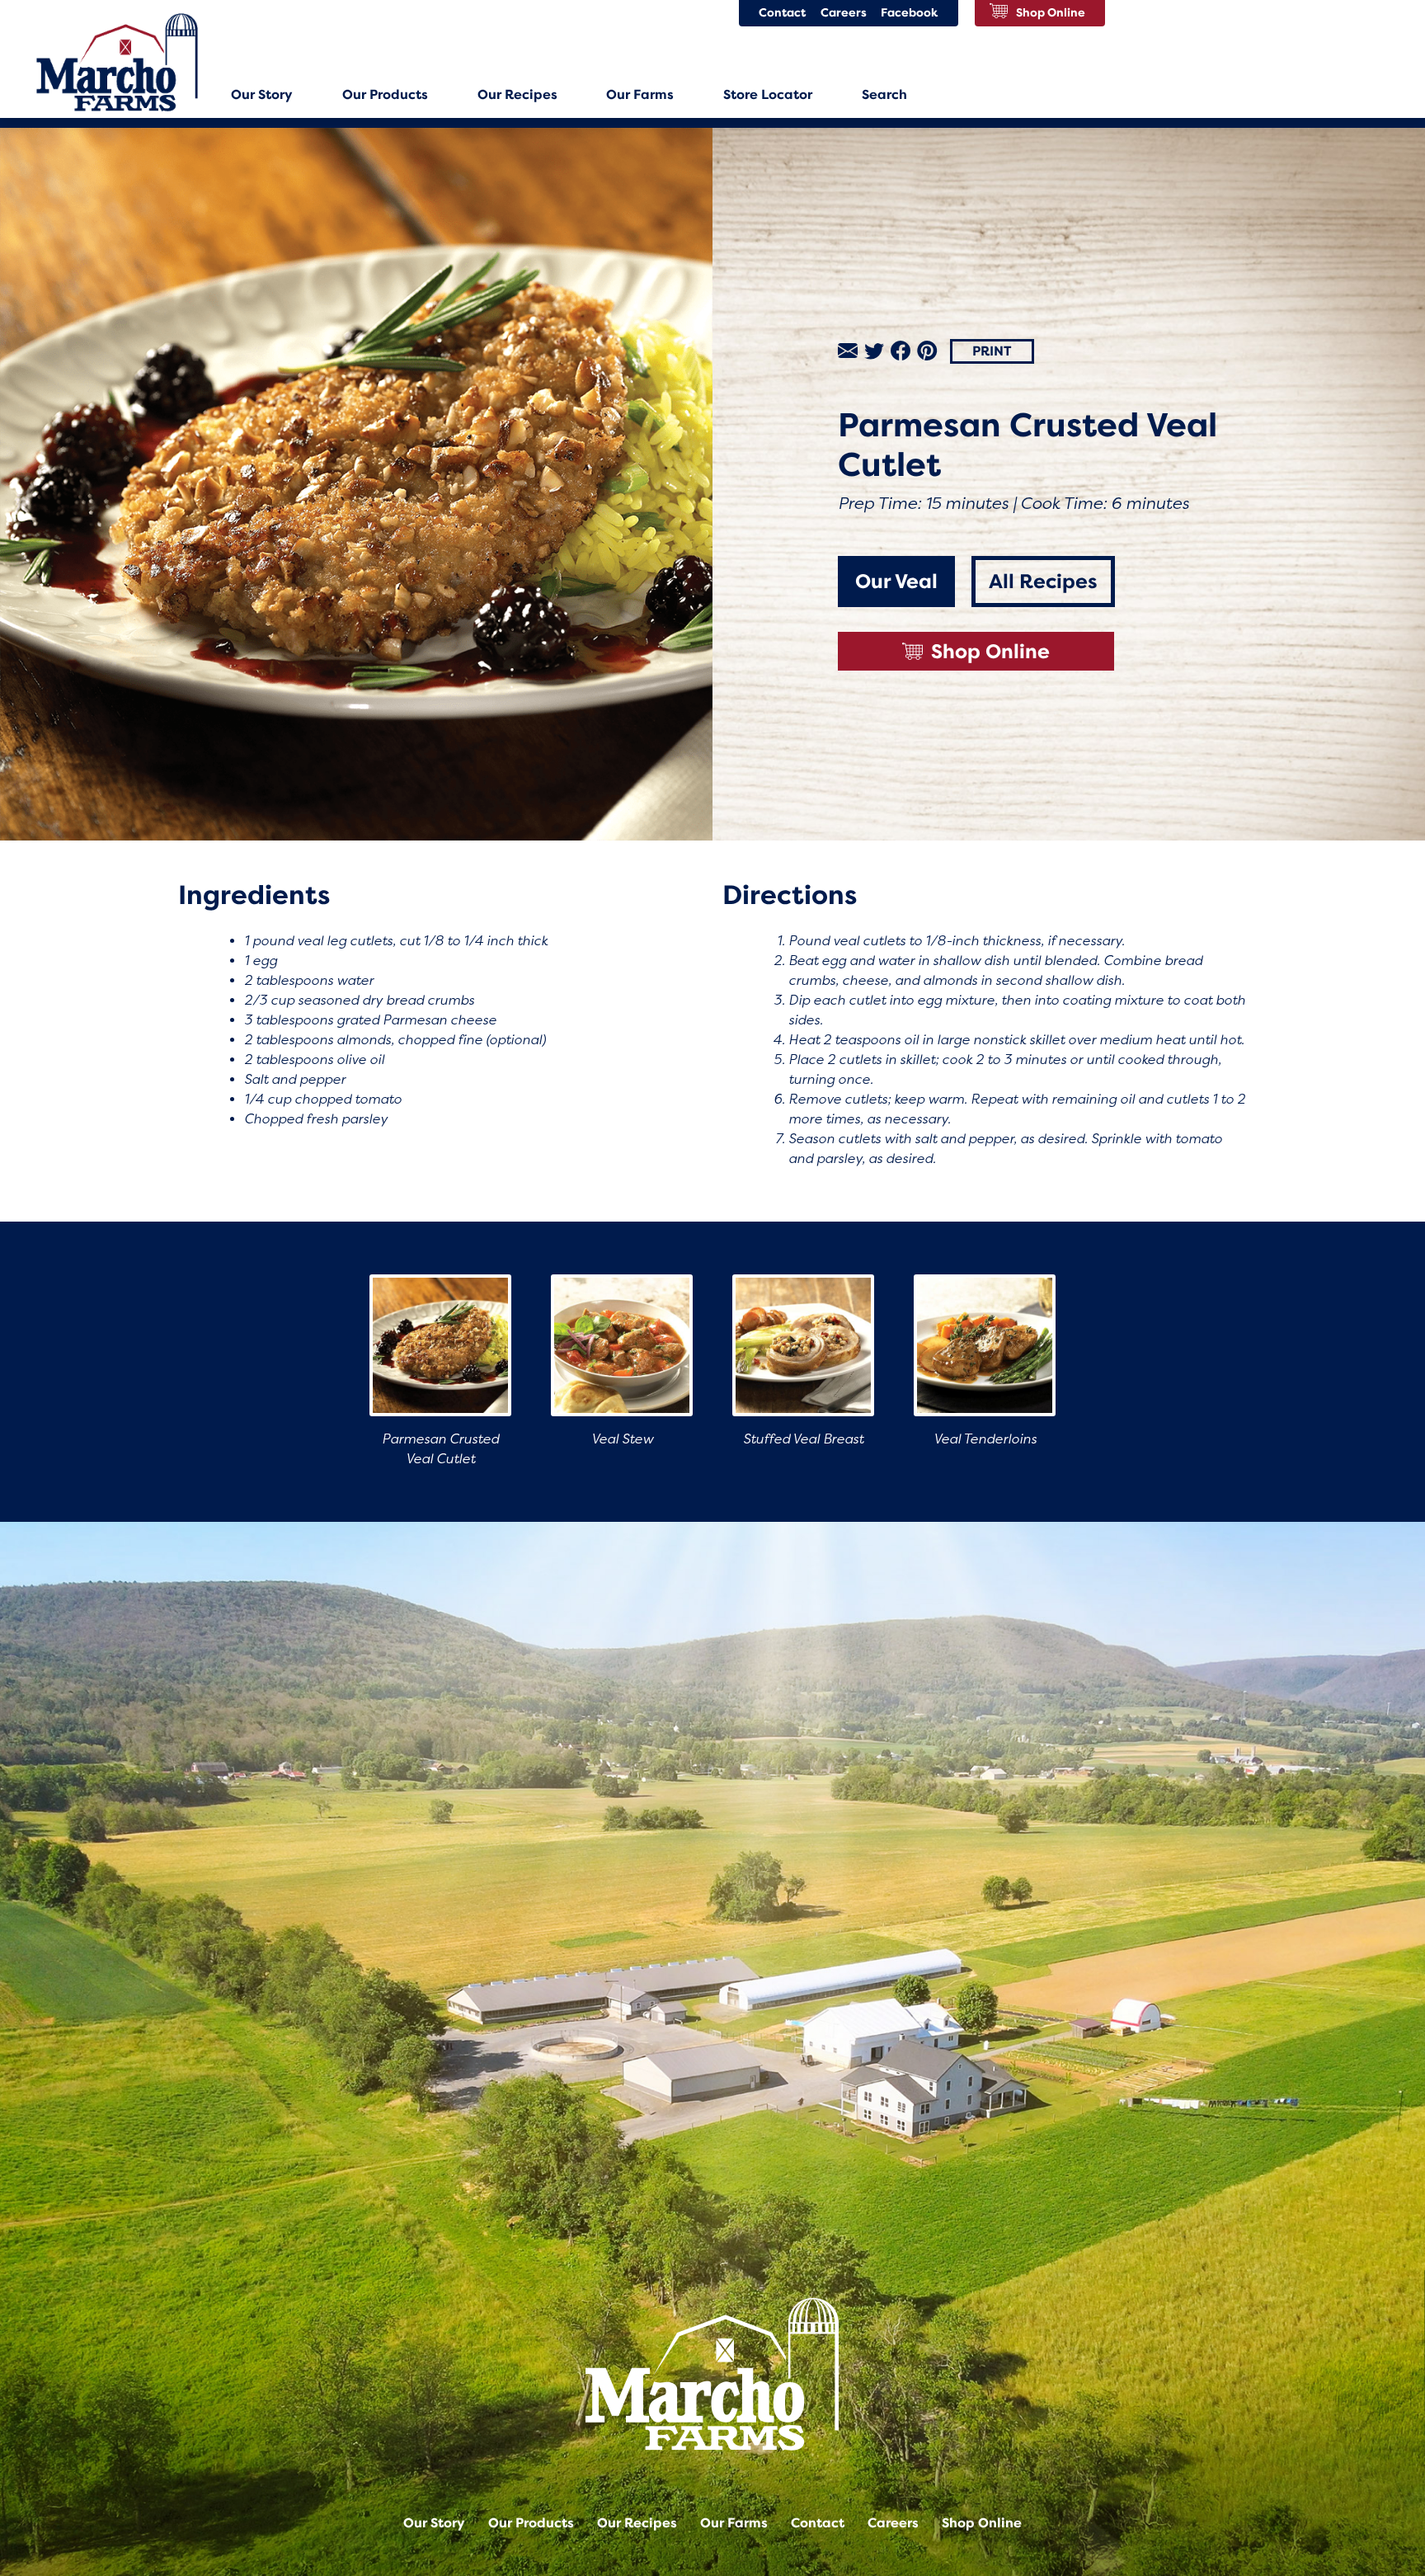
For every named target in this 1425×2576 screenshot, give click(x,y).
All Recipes (1043, 582)
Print (992, 351)
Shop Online (990, 652)
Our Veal (896, 582)
